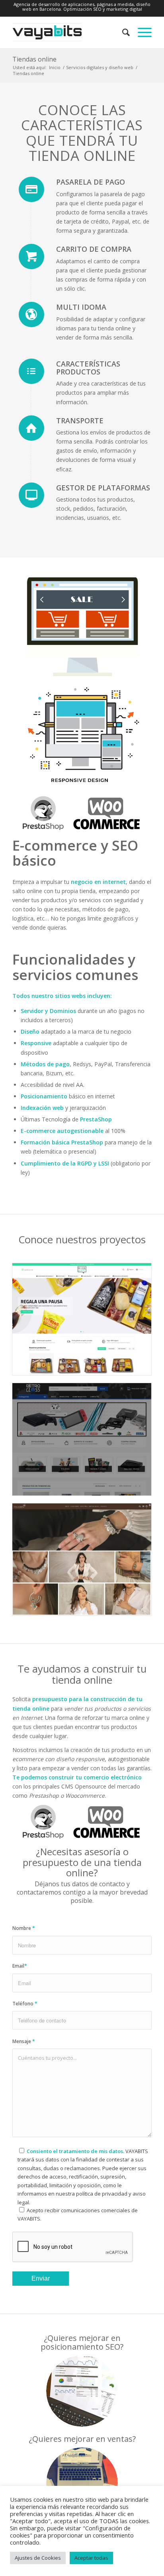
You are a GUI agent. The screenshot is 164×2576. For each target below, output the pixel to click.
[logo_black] (68, 32)
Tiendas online (34, 59)
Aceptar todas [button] (91, 2558)
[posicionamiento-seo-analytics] (82, 2391)
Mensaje (24, 2041)
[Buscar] (122, 32)
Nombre (24, 1928)
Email (20, 1966)
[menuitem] (122, 32)
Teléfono (25, 2004)
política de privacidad (102, 2194)
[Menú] (141, 32)
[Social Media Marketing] (82, 2483)
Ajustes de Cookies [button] (38, 2558)
